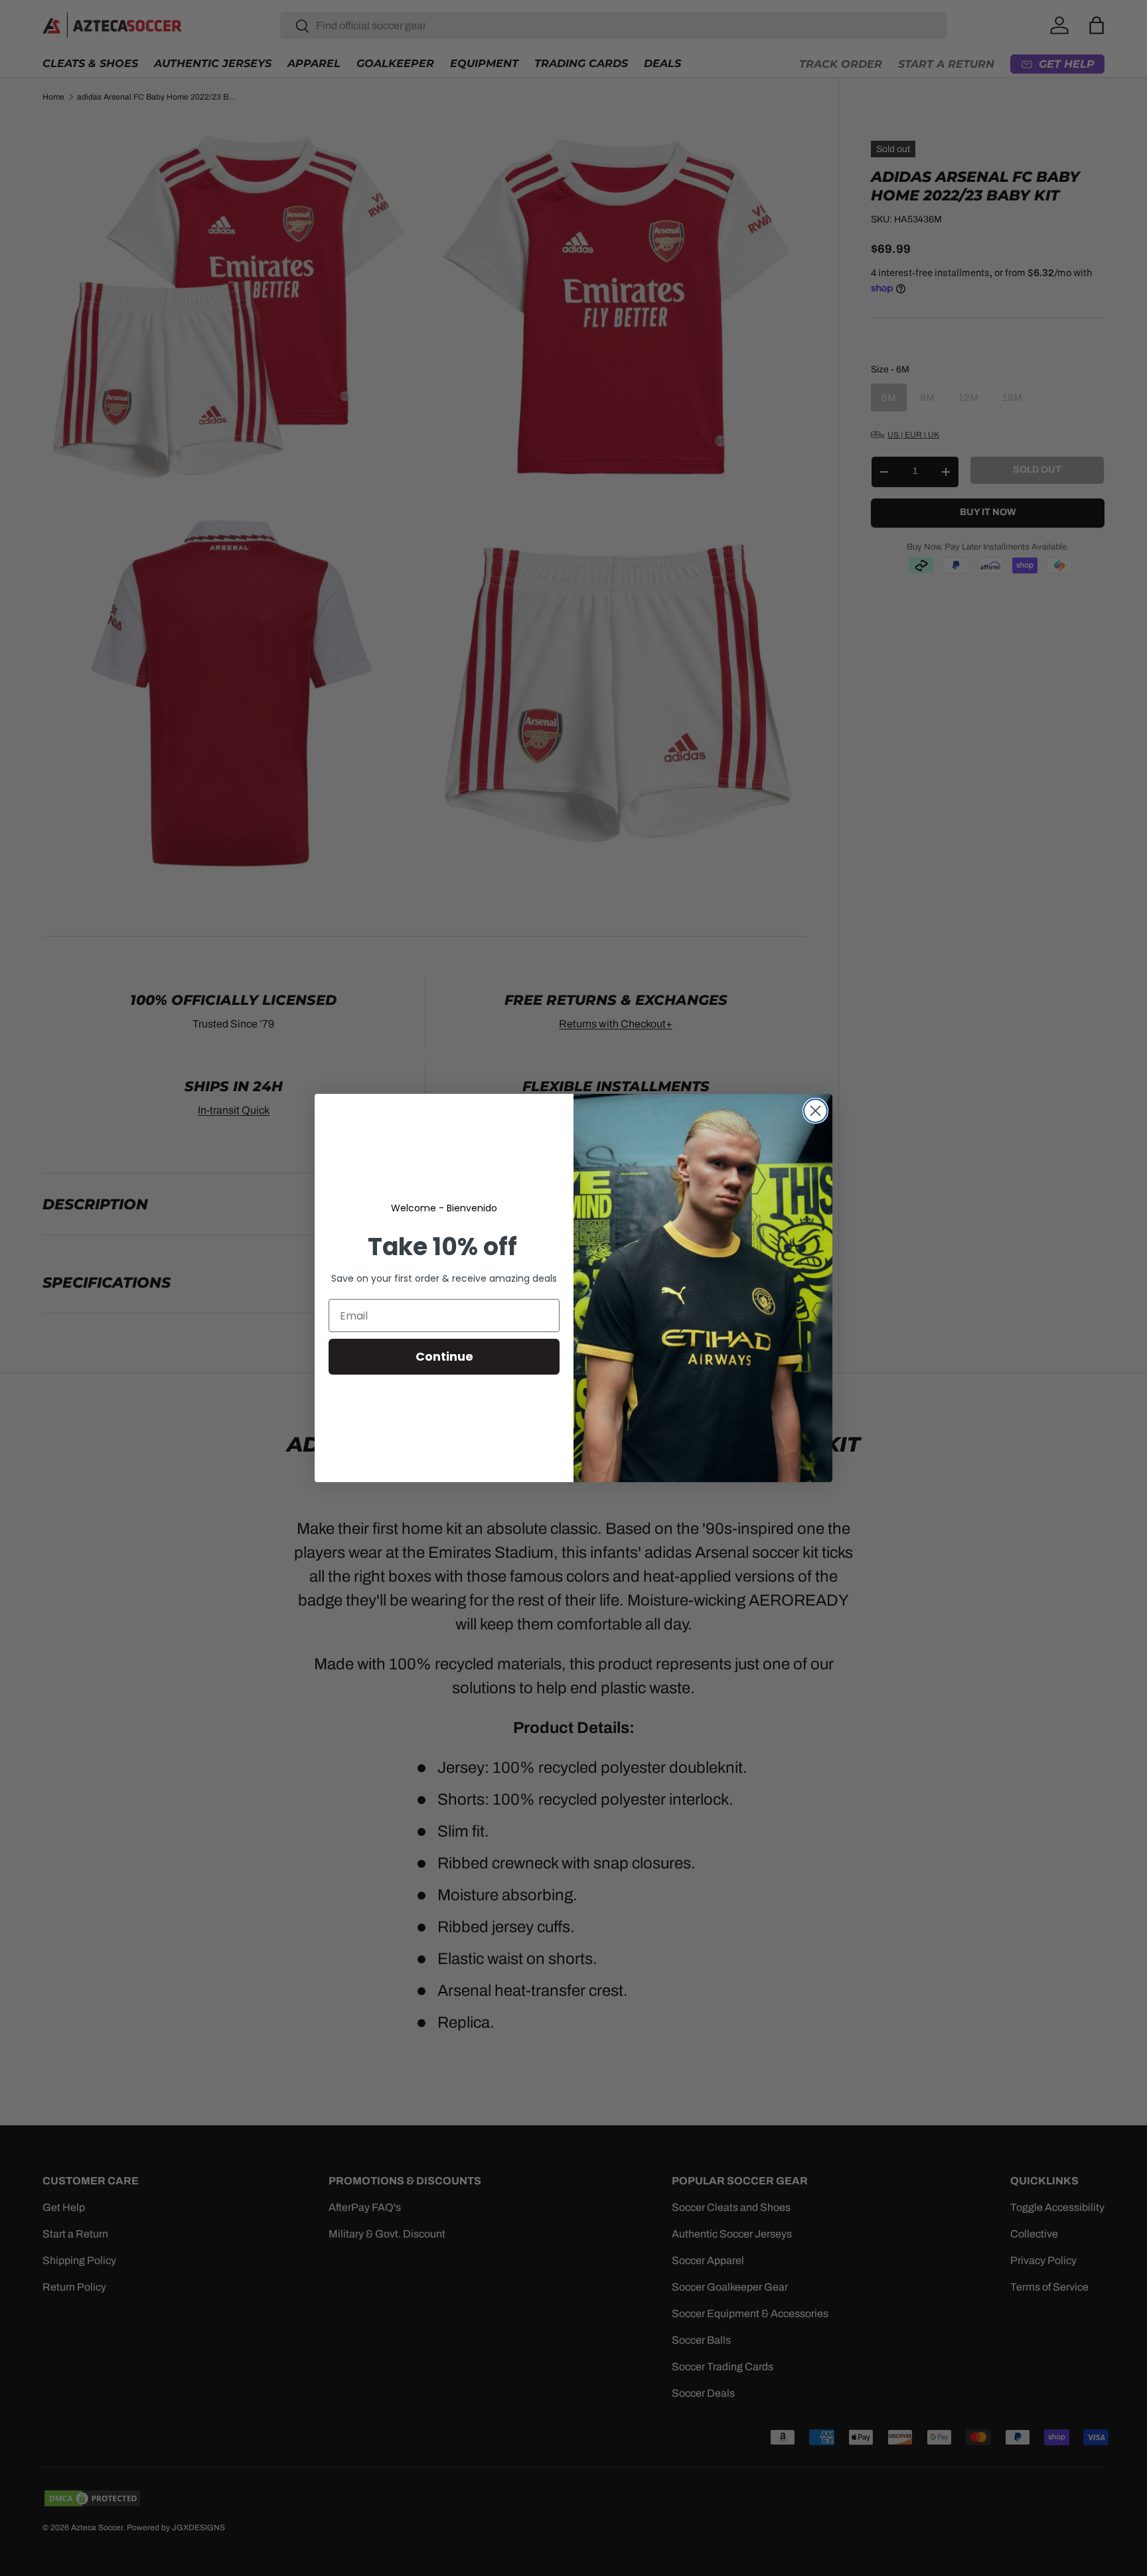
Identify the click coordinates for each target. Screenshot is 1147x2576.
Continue (444, 1356)
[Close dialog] (815, 1111)
